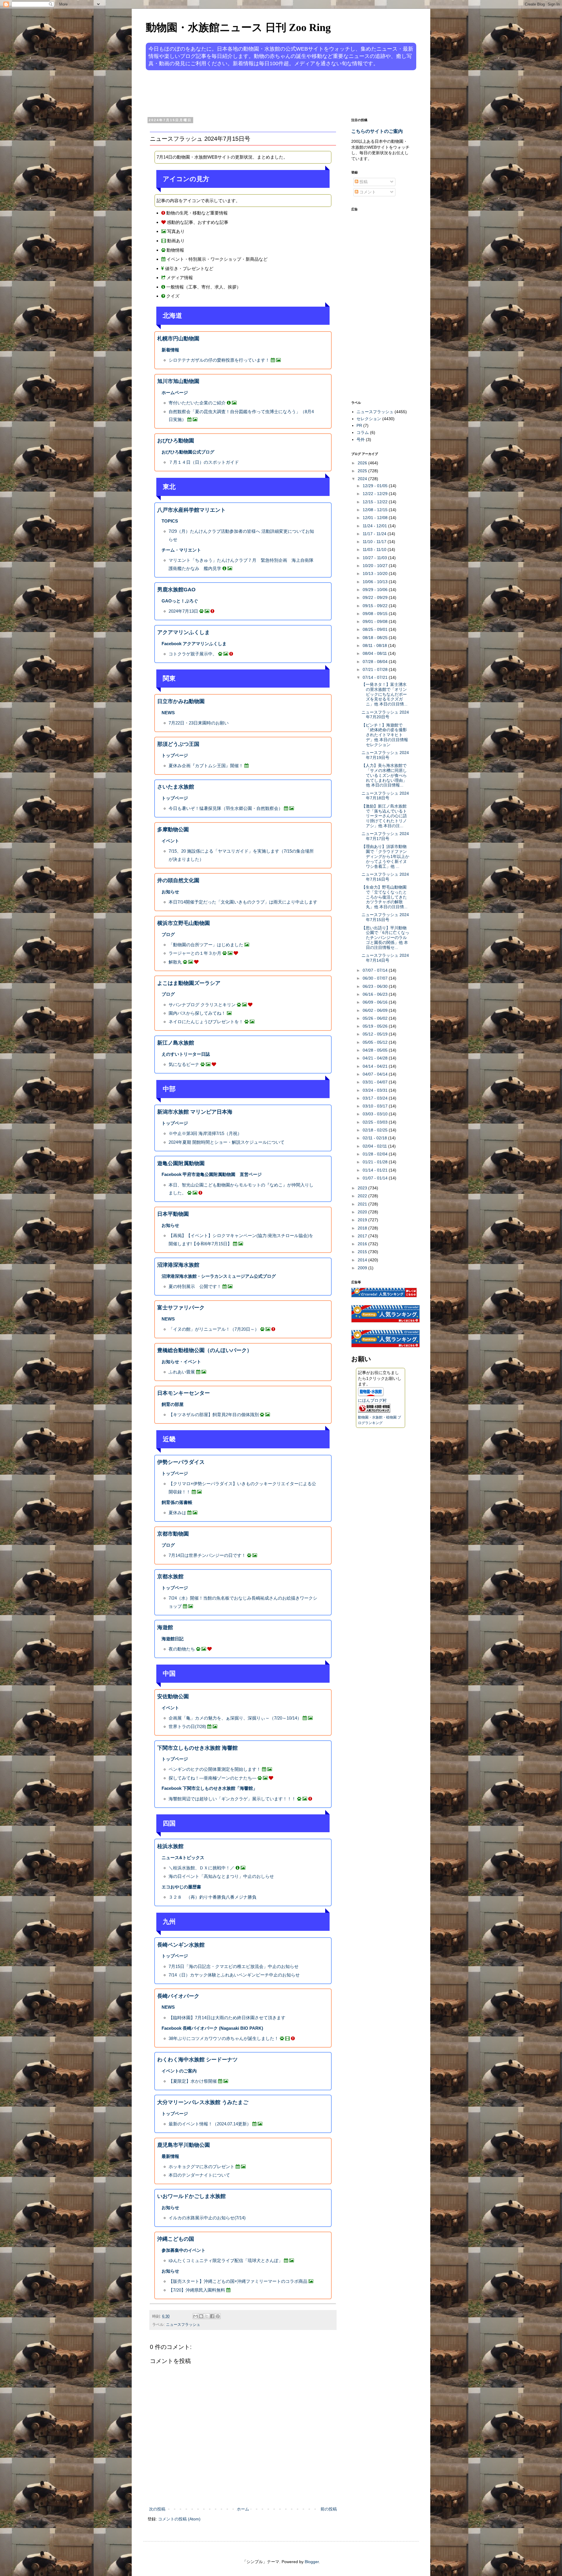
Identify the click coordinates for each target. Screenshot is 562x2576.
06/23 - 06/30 (376, 986)
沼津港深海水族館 (178, 1265)
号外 (361, 439)
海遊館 (165, 1627)
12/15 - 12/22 (376, 502)
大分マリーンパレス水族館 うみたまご (203, 2102)
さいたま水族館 (176, 787)
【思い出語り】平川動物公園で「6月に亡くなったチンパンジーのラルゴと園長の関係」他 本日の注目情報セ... (385, 938)
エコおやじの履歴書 (181, 1887)
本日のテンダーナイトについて (199, 2175)
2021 (363, 1204)
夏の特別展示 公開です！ (195, 1286)
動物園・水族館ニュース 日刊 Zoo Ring (238, 28)
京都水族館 (170, 1576)
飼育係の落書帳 (177, 1502)
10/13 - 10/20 (376, 573)
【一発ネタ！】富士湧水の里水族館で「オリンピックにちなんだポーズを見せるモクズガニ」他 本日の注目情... (384, 694)
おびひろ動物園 (176, 441)
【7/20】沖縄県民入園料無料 (197, 2290)
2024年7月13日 (183, 611)
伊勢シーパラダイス (181, 1462)
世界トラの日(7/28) (187, 1726)
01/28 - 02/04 (376, 1154)
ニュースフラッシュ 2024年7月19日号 (385, 755)
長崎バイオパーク (178, 1996)
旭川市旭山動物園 (178, 381)
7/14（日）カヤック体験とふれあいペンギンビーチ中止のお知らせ (234, 1975)
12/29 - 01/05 (376, 486)
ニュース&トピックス (183, 1858)
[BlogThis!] (201, 2316)
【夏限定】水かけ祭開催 (193, 2081)
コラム (363, 432)
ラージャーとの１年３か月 (195, 953)
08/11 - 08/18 (375, 645)
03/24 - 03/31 (376, 1090)
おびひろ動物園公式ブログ (188, 452)
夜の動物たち (182, 1649)
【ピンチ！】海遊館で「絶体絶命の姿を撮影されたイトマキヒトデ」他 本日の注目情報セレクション (385, 735)
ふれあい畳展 (182, 1372)
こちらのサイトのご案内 (377, 131)
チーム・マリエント (181, 550)
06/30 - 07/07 (376, 978)
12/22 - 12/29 (376, 494)
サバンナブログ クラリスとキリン (202, 1005)
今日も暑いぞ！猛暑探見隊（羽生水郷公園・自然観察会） (226, 808)
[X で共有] (207, 2316)
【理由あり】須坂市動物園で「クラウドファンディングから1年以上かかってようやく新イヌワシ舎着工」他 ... (385, 856)
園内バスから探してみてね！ (197, 1013)
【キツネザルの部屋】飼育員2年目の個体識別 (214, 1415)
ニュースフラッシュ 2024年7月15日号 (385, 917)
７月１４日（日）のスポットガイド (204, 462)
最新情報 (170, 2156)
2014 (363, 1260)
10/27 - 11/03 (375, 558)
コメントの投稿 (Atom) (179, 2519)
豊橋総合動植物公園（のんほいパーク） (205, 1350)
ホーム (243, 2509)
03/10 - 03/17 (376, 1106)
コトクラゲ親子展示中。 (193, 654)
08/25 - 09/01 (376, 629)
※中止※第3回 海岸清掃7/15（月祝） (205, 1133)
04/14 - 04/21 (376, 1066)
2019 (363, 1220)
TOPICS (170, 521)
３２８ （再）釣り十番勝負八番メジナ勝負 (213, 1897)
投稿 (363, 182)
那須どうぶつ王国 (178, 744)
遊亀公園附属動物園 (181, 1163)
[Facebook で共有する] (212, 2316)
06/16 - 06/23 (376, 994)
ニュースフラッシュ (183, 2325)
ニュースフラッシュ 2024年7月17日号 (385, 836)
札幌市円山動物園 (178, 339)
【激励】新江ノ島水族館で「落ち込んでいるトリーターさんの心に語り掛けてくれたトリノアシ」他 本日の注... (384, 816)
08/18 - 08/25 (376, 638)
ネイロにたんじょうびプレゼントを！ (206, 1022)
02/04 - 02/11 (375, 1146)
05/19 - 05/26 (376, 1026)
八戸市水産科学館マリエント (191, 510)
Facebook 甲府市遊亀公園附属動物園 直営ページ (212, 1174)
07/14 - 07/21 (376, 677)
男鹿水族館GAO (176, 590)
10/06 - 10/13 (376, 582)
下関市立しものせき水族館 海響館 (197, 1748)
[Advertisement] (259, 93)
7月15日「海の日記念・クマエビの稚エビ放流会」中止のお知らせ (234, 1966)
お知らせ (170, 892)
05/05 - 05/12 (376, 1042)
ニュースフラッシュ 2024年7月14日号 (385, 958)
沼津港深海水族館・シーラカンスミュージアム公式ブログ (219, 1276)
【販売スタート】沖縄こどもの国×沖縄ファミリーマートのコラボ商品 (238, 2281)
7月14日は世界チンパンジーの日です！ (207, 1555)
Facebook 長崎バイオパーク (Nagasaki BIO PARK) (212, 2028)
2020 (363, 1212)
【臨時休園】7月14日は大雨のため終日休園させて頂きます (227, 2018)
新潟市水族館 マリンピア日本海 (195, 1112)
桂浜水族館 (170, 1846)
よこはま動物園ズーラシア (189, 983)
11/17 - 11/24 (375, 534)
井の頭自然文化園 (178, 880)
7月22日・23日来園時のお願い (199, 723)
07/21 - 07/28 (376, 669)
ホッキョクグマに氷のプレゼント (202, 2167)
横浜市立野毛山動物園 (184, 923)
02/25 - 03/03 (376, 1122)
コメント (367, 192)
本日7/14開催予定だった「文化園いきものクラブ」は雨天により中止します (243, 902)
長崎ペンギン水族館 (181, 1945)
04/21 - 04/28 (376, 1058)
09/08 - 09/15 (376, 614)
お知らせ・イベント (181, 1362)
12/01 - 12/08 (376, 518)
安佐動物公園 (173, 1696)
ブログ (168, 934)
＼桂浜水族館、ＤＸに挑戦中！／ (202, 1868)
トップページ (175, 755)
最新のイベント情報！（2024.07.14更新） (210, 2124)
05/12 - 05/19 (376, 1034)
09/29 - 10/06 (376, 590)
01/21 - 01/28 (376, 1162)
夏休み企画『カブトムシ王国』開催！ (206, 766)
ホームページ (175, 393)
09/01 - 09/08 (376, 621)
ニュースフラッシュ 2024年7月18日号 (385, 796)
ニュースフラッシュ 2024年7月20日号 (385, 715)
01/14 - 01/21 (376, 1170)
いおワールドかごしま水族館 (191, 2196)
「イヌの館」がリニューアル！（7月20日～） (214, 1329)
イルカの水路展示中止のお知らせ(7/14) (207, 2218)
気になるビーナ (184, 1064)
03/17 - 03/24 (376, 1098)
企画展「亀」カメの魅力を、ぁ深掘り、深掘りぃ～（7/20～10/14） (235, 1718)
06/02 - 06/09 (376, 1010)
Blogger (312, 2562)
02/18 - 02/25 (376, 1130)
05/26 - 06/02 (376, 1018)
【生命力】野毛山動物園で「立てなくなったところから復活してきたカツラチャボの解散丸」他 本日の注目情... (384, 897)
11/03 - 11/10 (375, 549)
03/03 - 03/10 (376, 1114)
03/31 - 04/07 (376, 1082)
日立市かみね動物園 (181, 701)
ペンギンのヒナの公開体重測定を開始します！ (215, 1769)
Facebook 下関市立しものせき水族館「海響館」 (209, 1788)
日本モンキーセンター (184, 1393)
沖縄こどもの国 (176, 2239)
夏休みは (177, 1513)
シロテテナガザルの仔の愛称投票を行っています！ (219, 360)
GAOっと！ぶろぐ (180, 601)
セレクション (369, 419)
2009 (363, 1268)
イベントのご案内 (179, 2071)
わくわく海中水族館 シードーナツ (197, 2060)
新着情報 (170, 350)
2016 (363, 1244)
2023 (363, 1188)
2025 (363, 471)
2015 (363, 1252)
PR (359, 425)
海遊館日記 (173, 1639)
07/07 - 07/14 (376, 970)
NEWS (168, 713)
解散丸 (175, 962)
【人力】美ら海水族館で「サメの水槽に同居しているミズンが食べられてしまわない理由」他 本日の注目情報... (384, 775)
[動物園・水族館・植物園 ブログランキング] (374, 1411)
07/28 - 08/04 (376, 662)
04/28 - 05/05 (376, 1050)
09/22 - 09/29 (376, 597)
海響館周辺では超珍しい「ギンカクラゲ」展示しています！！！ (232, 1799)
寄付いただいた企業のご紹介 (197, 403)
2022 (363, 1196)
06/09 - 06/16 (376, 1002)
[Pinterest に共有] (218, 2316)
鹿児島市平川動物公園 (184, 2145)
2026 (363, 463)
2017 (363, 1236)
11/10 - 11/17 (375, 542)
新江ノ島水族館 (176, 1043)
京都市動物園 (173, 1534)
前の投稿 (329, 2509)
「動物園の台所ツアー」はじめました (206, 945)
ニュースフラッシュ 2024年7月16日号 (385, 877)
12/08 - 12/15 (376, 510)
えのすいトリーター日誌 (186, 1054)
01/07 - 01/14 (376, 1178)
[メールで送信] (196, 2316)
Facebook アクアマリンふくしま (194, 644)
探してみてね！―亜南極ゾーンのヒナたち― (213, 1778)
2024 (363, 479)
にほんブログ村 (372, 1400)
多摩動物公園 (173, 830)
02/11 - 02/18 (375, 1138)
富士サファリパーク (181, 1308)
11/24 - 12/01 (375, 526)
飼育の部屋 (173, 1404)
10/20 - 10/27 (376, 566)
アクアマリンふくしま (184, 632)
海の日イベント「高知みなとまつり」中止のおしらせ (221, 1876)
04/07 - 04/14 (376, 1074)
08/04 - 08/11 (375, 653)
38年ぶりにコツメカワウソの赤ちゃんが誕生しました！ (224, 2038)
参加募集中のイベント (184, 2250)
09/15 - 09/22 (376, 606)
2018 (363, 1228)
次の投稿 (157, 2509)
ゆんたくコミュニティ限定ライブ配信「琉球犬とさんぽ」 (226, 2260)
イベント (170, 841)
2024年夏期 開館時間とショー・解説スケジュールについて (227, 1142)
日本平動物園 (173, 1214)
